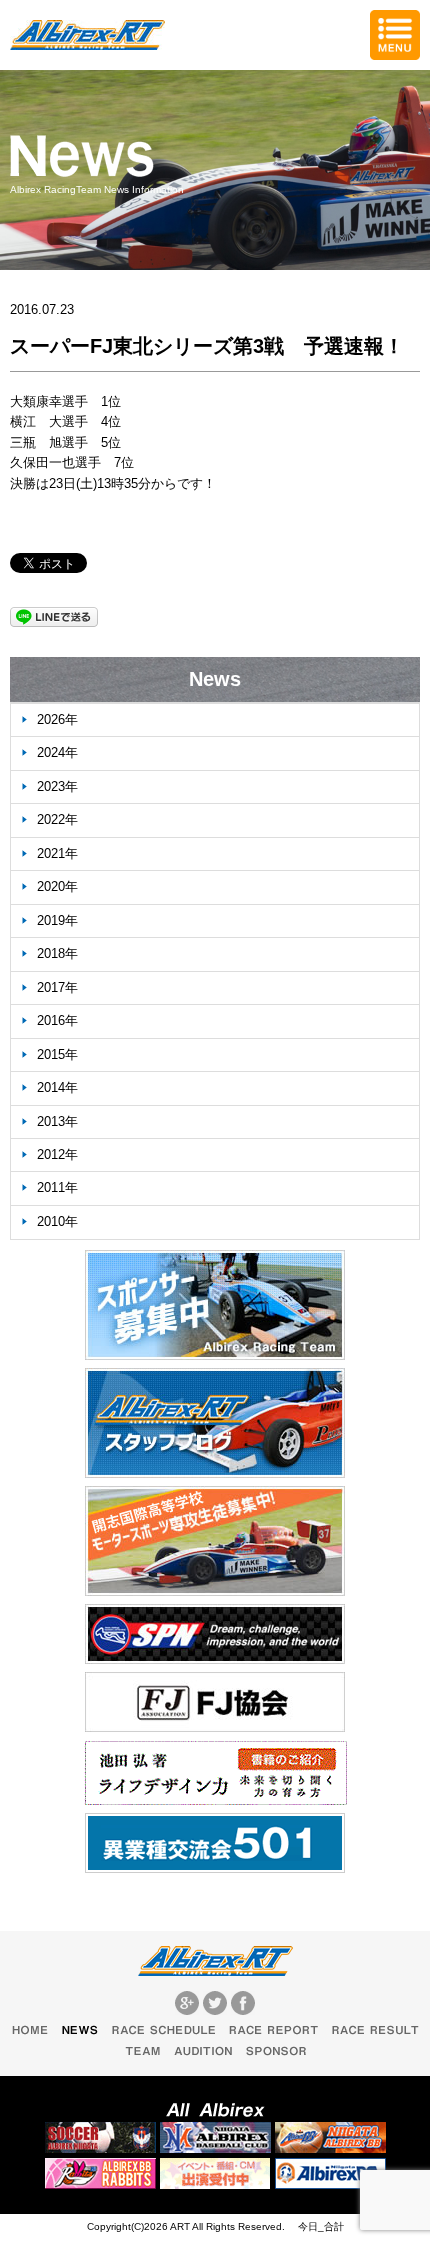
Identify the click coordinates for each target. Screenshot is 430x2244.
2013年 (57, 1121)
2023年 (57, 786)
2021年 (57, 853)
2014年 (57, 1087)
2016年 (57, 1020)
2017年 (57, 987)
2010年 (57, 1221)
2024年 (57, 752)
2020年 (57, 886)
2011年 (57, 1187)
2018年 (57, 953)
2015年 (57, 1054)
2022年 (57, 819)
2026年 (57, 719)
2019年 (57, 920)
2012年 (57, 1154)
